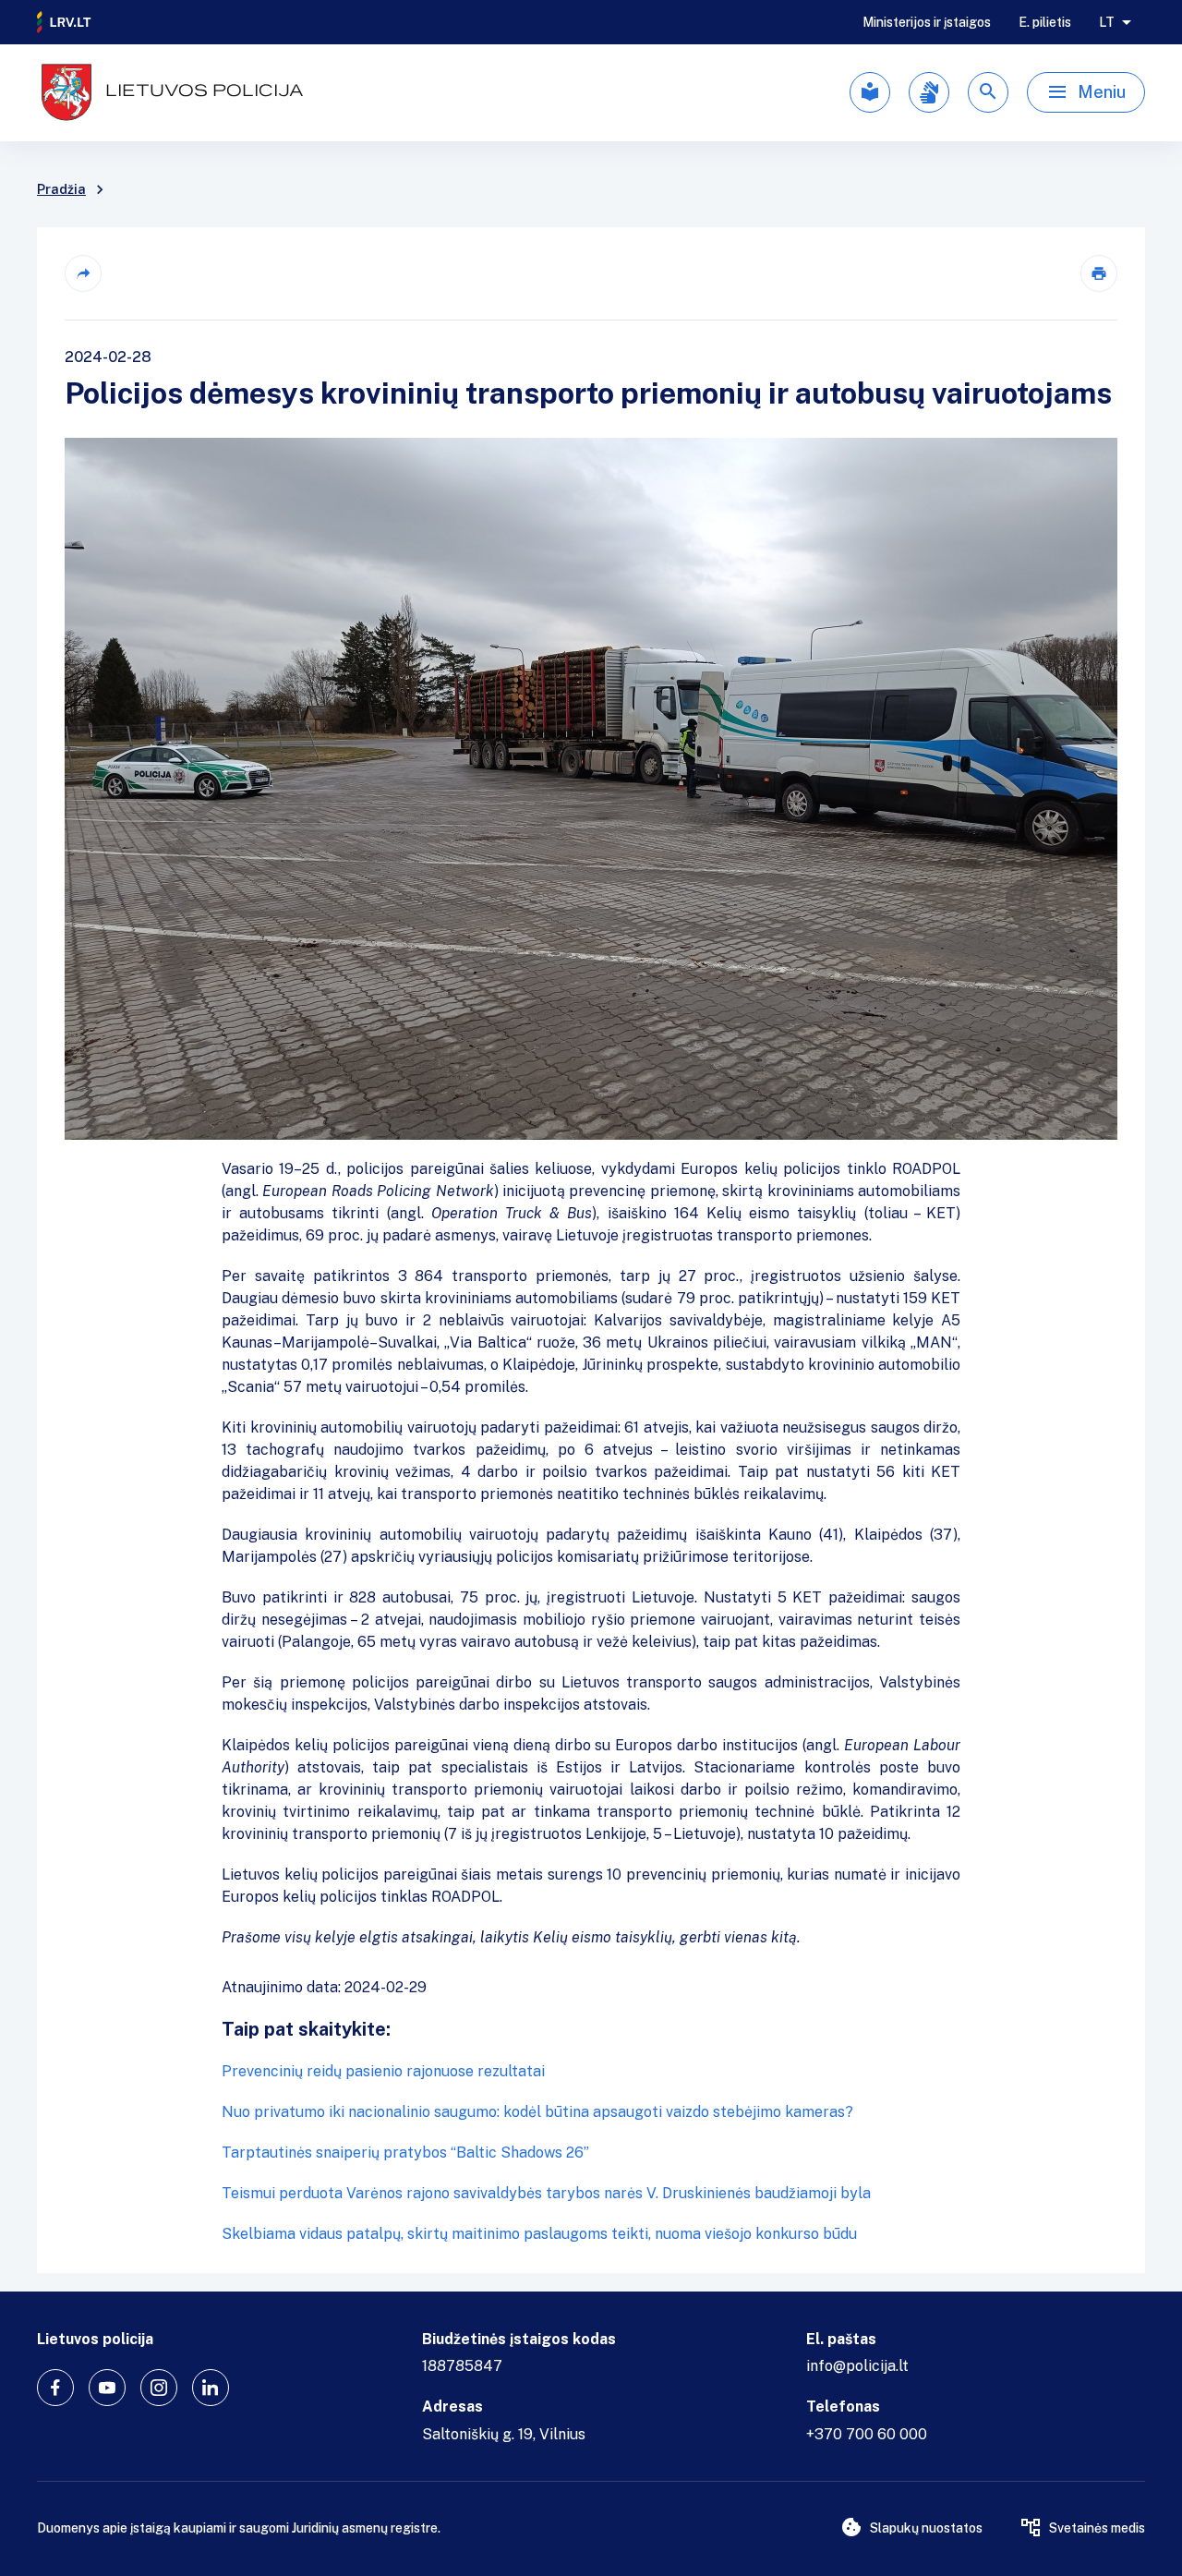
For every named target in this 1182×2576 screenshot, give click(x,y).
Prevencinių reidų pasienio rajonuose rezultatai (383, 2071)
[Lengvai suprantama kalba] (870, 92)
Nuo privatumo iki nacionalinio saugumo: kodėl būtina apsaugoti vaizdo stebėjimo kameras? (537, 2112)
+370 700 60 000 (867, 2434)
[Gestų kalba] (929, 92)
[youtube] (107, 2388)
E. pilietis (1045, 22)
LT (1107, 22)
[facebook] (55, 2388)
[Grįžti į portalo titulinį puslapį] (65, 22)
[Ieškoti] (988, 92)
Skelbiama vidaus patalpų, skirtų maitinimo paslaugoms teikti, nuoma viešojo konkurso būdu (539, 2234)
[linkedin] (211, 2388)
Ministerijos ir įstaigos (927, 22)
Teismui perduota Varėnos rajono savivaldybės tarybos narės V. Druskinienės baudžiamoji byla (546, 2193)
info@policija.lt (857, 2366)
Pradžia (61, 189)
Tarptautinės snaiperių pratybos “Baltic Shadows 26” (405, 2153)
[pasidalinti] (83, 273)
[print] (1099, 273)
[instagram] (159, 2388)
